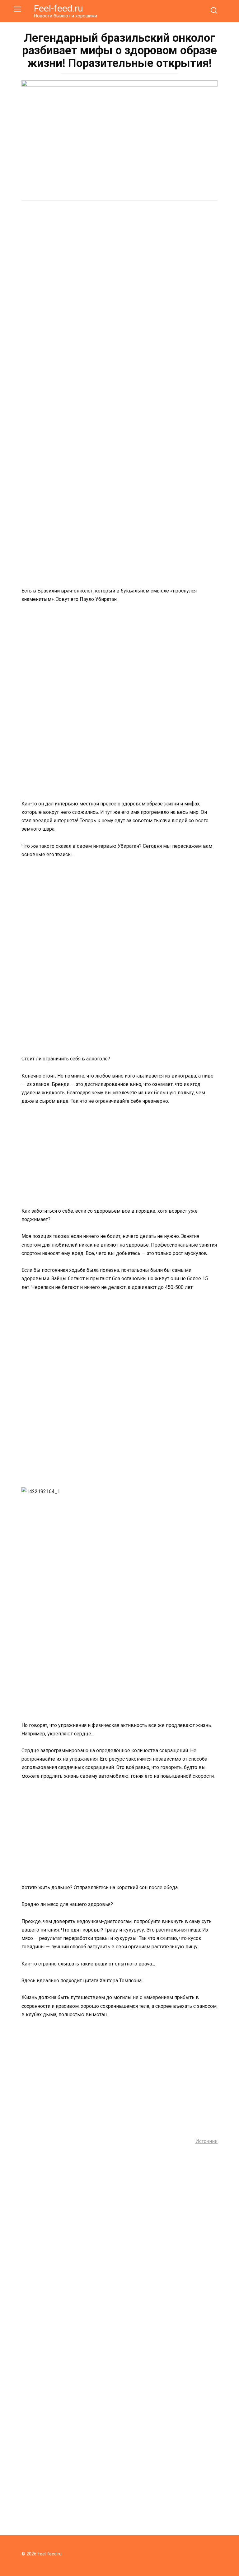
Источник (206, 2141)
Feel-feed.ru (59, 8)
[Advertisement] (119, 254)
